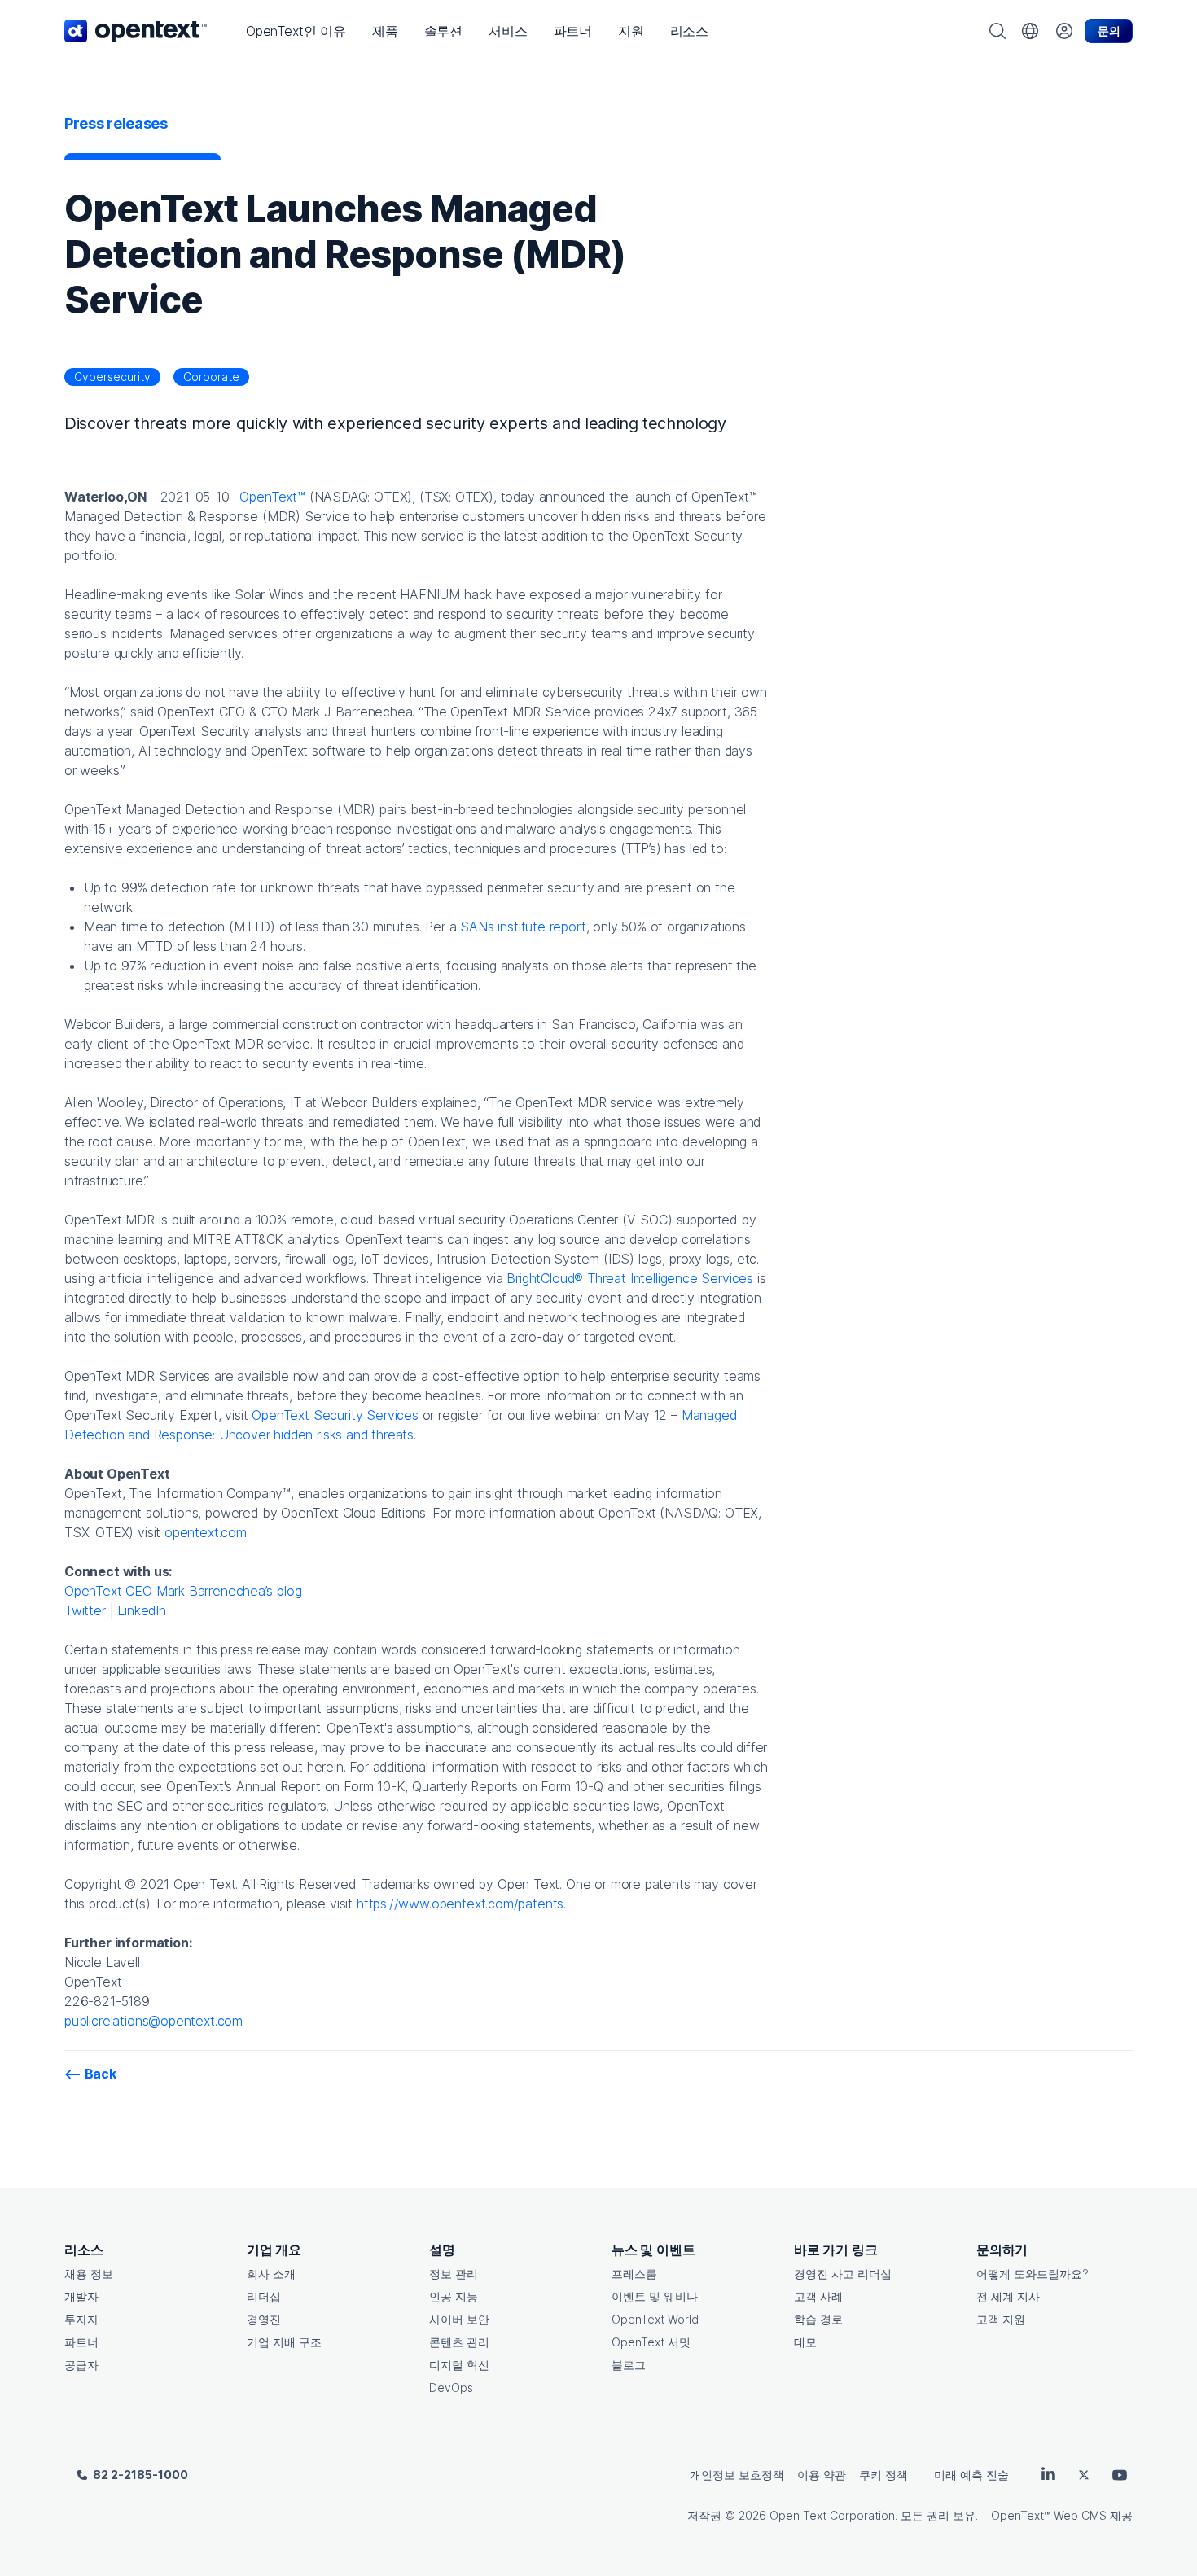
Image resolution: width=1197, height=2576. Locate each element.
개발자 (81, 2296)
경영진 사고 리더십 (843, 2274)
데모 (805, 2342)
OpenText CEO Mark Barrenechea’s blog (183, 1591)
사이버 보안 (459, 2319)
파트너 (81, 2342)
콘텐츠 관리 (459, 2342)
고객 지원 (1001, 2319)
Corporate (211, 377)
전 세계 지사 (1008, 2296)
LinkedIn (142, 1610)
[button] (296, 31)
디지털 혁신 (459, 2365)
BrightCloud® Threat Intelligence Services (630, 1278)
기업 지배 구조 (284, 2342)
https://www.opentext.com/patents (460, 1904)
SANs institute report (523, 927)
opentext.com (206, 1532)
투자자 (81, 2319)
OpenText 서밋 (651, 2342)
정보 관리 (454, 2274)
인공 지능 (454, 2296)
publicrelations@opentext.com (153, 2021)
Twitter (85, 1610)
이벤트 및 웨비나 (655, 2296)
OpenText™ (272, 497)
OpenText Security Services (335, 1415)
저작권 (704, 2515)
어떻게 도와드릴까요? (1033, 2274)
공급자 (81, 2365)
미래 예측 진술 (971, 2475)
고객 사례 (818, 2296)
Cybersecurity (112, 377)
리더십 (264, 2296)
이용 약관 (822, 2475)
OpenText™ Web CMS (1049, 2515)
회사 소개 (271, 2274)
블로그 (629, 2365)
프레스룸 (634, 2274)
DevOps (451, 2388)
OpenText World (655, 2319)
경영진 (264, 2319)
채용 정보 (89, 2274)
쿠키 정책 (883, 2475)
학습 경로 (818, 2319)
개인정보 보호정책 (737, 2475)
